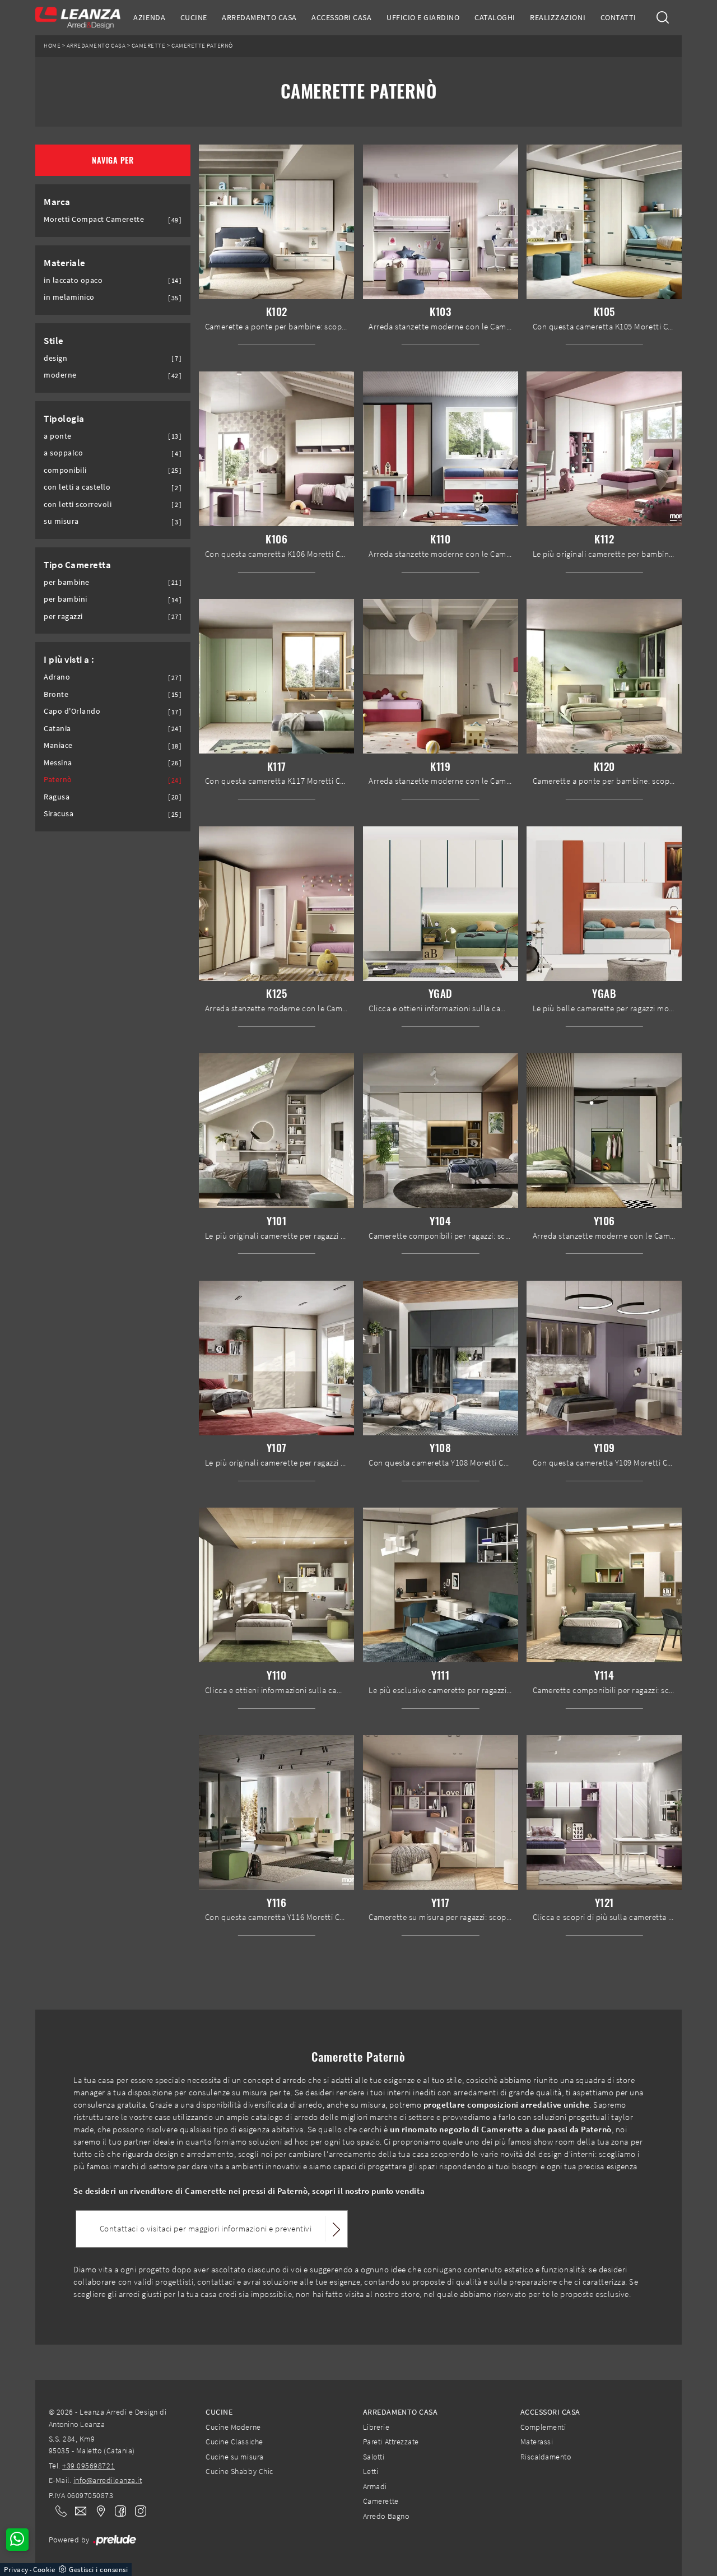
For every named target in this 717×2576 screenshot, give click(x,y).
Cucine (194, 17)
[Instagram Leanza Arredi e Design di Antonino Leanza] (137, 2510)
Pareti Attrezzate (391, 2442)
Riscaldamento (546, 2457)
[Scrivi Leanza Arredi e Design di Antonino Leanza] (77, 2510)
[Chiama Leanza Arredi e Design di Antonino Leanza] (58, 2510)
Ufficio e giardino (423, 17)
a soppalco (63, 453)
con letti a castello (77, 487)
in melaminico (69, 297)
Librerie (376, 2427)
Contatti (618, 17)
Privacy (16, 2570)
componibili (65, 470)
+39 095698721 (89, 2466)
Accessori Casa (341, 17)
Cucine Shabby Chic (239, 2471)
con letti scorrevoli (78, 504)
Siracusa (59, 814)
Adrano (57, 677)
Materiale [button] (65, 263)
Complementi (543, 2427)
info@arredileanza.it (108, 2480)
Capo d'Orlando (72, 711)
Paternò (58, 780)
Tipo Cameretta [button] (77, 565)
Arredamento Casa (259, 17)
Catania (57, 729)
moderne (60, 375)
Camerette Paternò (202, 46)
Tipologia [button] (64, 419)
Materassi (537, 2442)
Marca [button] (57, 202)
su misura (61, 521)
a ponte (58, 436)
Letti (371, 2471)
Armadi (375, 2486)
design (55, 358)
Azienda (149, 17)
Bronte (56, 694)
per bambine (67, 582)
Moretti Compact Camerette (94, 219)
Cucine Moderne (233, 2427)
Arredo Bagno (386, 2516)
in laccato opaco (73, 280)
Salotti (374, 2457)
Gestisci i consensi (98, 2570)
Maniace (58, 745)
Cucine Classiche (234, 2442)
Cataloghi (495, 17)
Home (52, 46)
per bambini (66, 599)
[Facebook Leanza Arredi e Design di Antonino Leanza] (118, 2510)
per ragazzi (63, 617)
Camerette (149, 46)
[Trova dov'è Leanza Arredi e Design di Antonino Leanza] (97, 2510)
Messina (58, 763)
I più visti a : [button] (69, 659)
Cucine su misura (234, 2457)
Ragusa (57, 797)
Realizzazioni (558, 17)
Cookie (44, 2570)
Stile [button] (54, 341)
